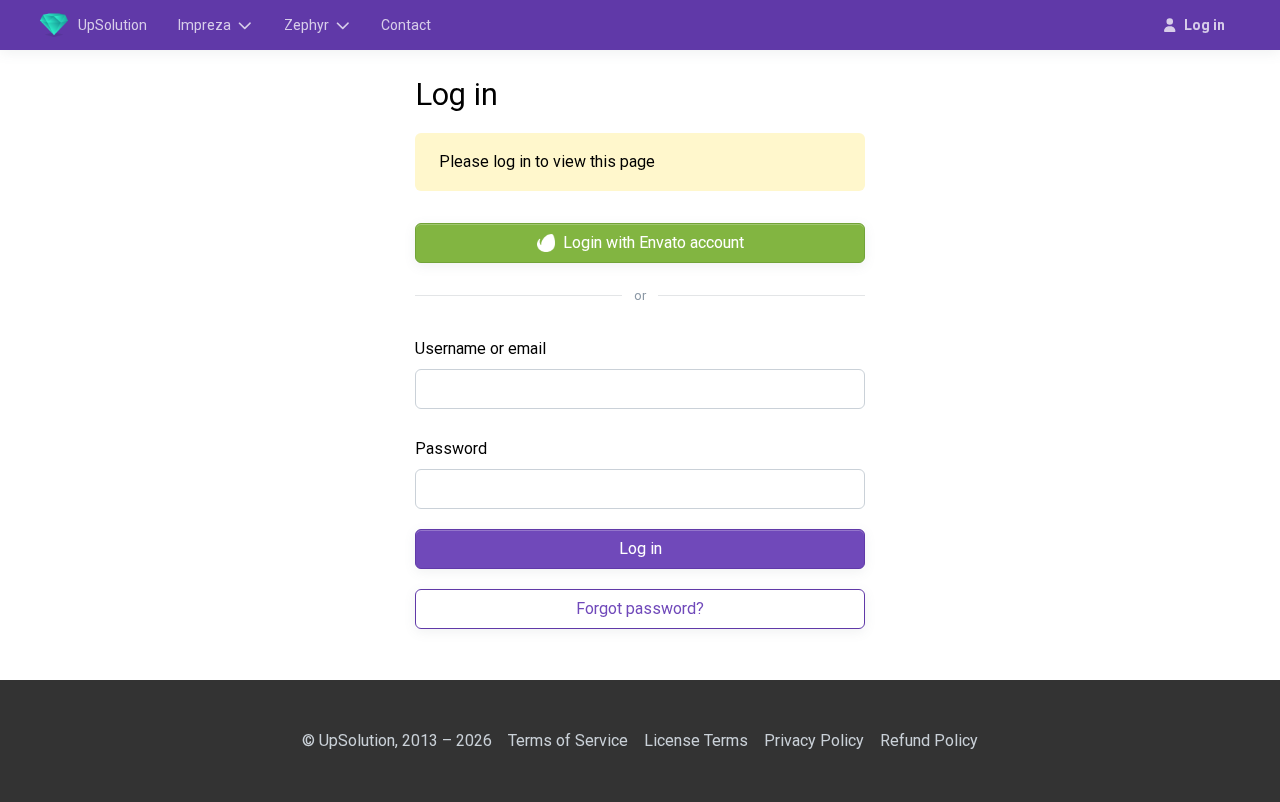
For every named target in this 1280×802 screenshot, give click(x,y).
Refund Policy (929, 740)
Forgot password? (640, 608)
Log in (640, 548)
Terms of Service (568, 740)
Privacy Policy (814, 740)
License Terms (696, 740)
